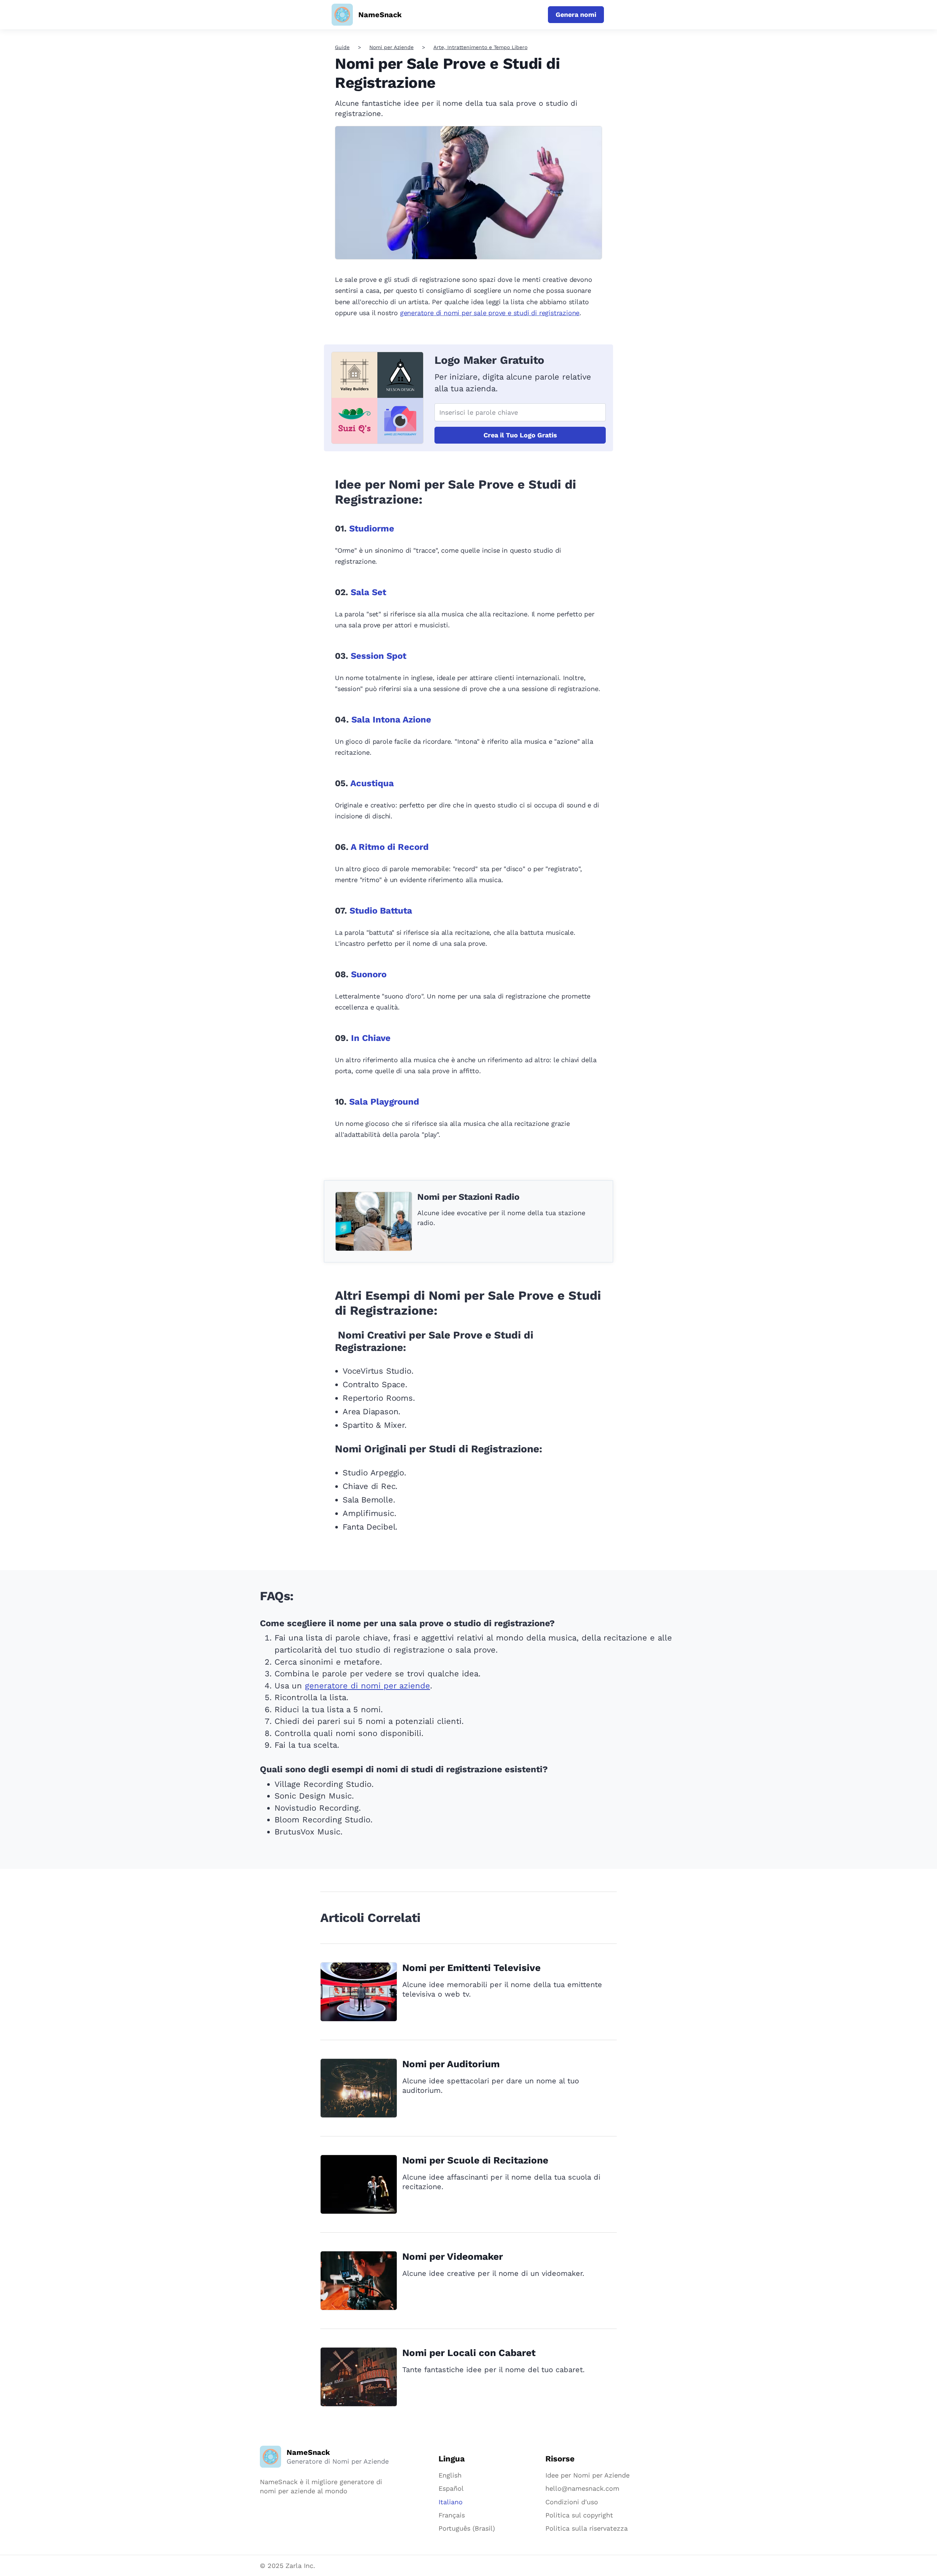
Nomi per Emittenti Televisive (471, 1968)
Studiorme (372, 529)
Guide (342, 47)
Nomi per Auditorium (451, 2064)
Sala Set (368, 592)
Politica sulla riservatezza (587, 2528)
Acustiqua (372, 783)
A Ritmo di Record (390, 847)
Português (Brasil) (467, 2528)
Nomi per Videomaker (453, 2256)
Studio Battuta (381, 911)
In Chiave (371, 1038)
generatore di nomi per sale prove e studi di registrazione (490, 313)
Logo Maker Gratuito (489, 360)
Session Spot (378, 656)
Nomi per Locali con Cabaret (469, 2353)
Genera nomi (576, 14)
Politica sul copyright (579, 2515)
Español (451, 2488)
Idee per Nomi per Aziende (587, 2475)
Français (452, 2515)
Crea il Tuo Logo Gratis (520, 435)
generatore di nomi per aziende (367, 1686)
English (450, 2475)
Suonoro (369, 974)
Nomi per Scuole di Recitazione (475, 2160)
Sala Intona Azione (391, 720)
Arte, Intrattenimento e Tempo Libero (480, 47)
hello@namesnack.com (582, 2488)
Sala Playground (384, 1102)
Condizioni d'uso (572, 2502)
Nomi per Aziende (391, 47)
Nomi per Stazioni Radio (468, 1197)
